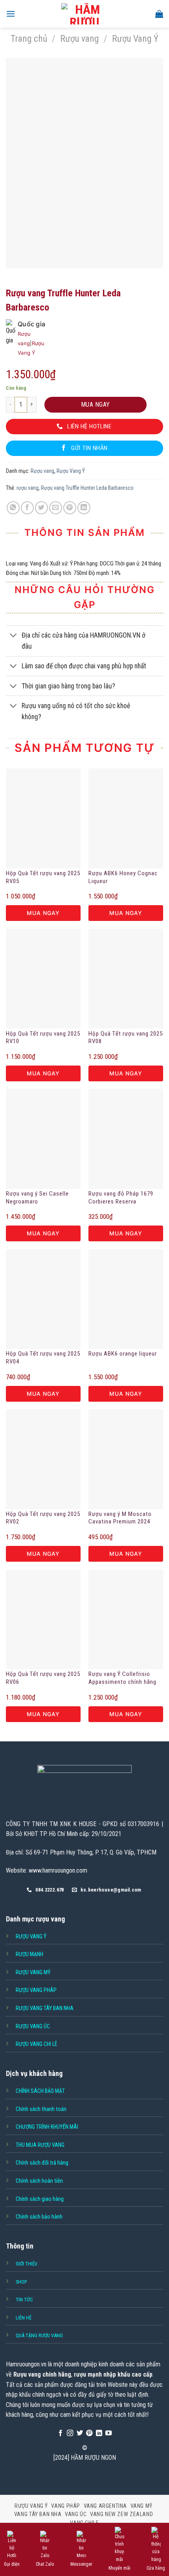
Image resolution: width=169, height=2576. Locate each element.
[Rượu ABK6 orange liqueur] (126, 1299)
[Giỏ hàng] (159, 14)
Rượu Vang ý (31, 1936)
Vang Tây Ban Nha (38, 2514)
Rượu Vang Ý (135, 39)
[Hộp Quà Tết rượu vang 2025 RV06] (43, 1620)
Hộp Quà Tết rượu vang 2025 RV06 (43, 1678)
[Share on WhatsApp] (13, 508)
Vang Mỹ (141, 2506)
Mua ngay (96, 405)
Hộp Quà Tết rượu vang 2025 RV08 (126, 1038)
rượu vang (28, 488)
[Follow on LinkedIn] (99, 2433)
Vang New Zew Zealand (121, 2514)
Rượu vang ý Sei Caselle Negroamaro (37, 1198)
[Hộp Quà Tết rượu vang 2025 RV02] (43, 1459)
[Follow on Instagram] (70, 2433)
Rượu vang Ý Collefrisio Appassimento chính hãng (122, 1678)
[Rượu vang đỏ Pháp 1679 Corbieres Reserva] (126, 1139)
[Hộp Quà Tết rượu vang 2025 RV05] (43, 818)
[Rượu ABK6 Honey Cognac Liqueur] (126, 818)
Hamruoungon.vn (26, 2364)
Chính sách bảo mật (40, 2091)
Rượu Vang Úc (33, 2026)
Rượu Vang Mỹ (33, 1972)
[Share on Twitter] (41, 508)
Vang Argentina (106, 2506)
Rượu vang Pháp (36, 1990)
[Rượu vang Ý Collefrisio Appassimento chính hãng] (126, 1620)
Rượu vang (80, 39)
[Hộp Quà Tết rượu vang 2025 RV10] (43, 979)
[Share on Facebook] (27, 508)
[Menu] (11, 14)
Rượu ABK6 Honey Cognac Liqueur (123, 877)
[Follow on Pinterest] (89, 2433)
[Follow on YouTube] (108, 2433)
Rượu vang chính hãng (42, 2374)
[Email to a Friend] (56, 508)
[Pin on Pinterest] (70, 508)
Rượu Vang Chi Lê (37, 2044)
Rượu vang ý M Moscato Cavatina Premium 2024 (120, 1518)
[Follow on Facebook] (61, 2433)
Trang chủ (29, 39)
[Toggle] (14, 636)
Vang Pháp (66, 2506)
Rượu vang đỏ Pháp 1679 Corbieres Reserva (121, 1198)
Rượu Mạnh (29, 1954)
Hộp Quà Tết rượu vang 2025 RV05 (43, 877)
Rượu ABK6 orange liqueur (123, 1354)
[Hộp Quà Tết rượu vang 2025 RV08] (126, 979)
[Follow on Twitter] (80, 2433)
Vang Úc (76, 2514)
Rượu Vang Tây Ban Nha (45, 2008)
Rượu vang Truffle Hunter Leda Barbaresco (87, 488)
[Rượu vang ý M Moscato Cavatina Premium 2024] (126, 1459)
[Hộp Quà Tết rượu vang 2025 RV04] (43, 1299)
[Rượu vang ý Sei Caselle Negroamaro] (43, 1139)
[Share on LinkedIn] (84, 508)
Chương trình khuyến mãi (47, 2127)
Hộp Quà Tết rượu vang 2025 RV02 (43, 1518)
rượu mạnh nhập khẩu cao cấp (113, 2374)
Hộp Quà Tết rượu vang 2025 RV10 (43, 1038)
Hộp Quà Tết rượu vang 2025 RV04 (43, 1358)
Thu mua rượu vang (40, 2145)
